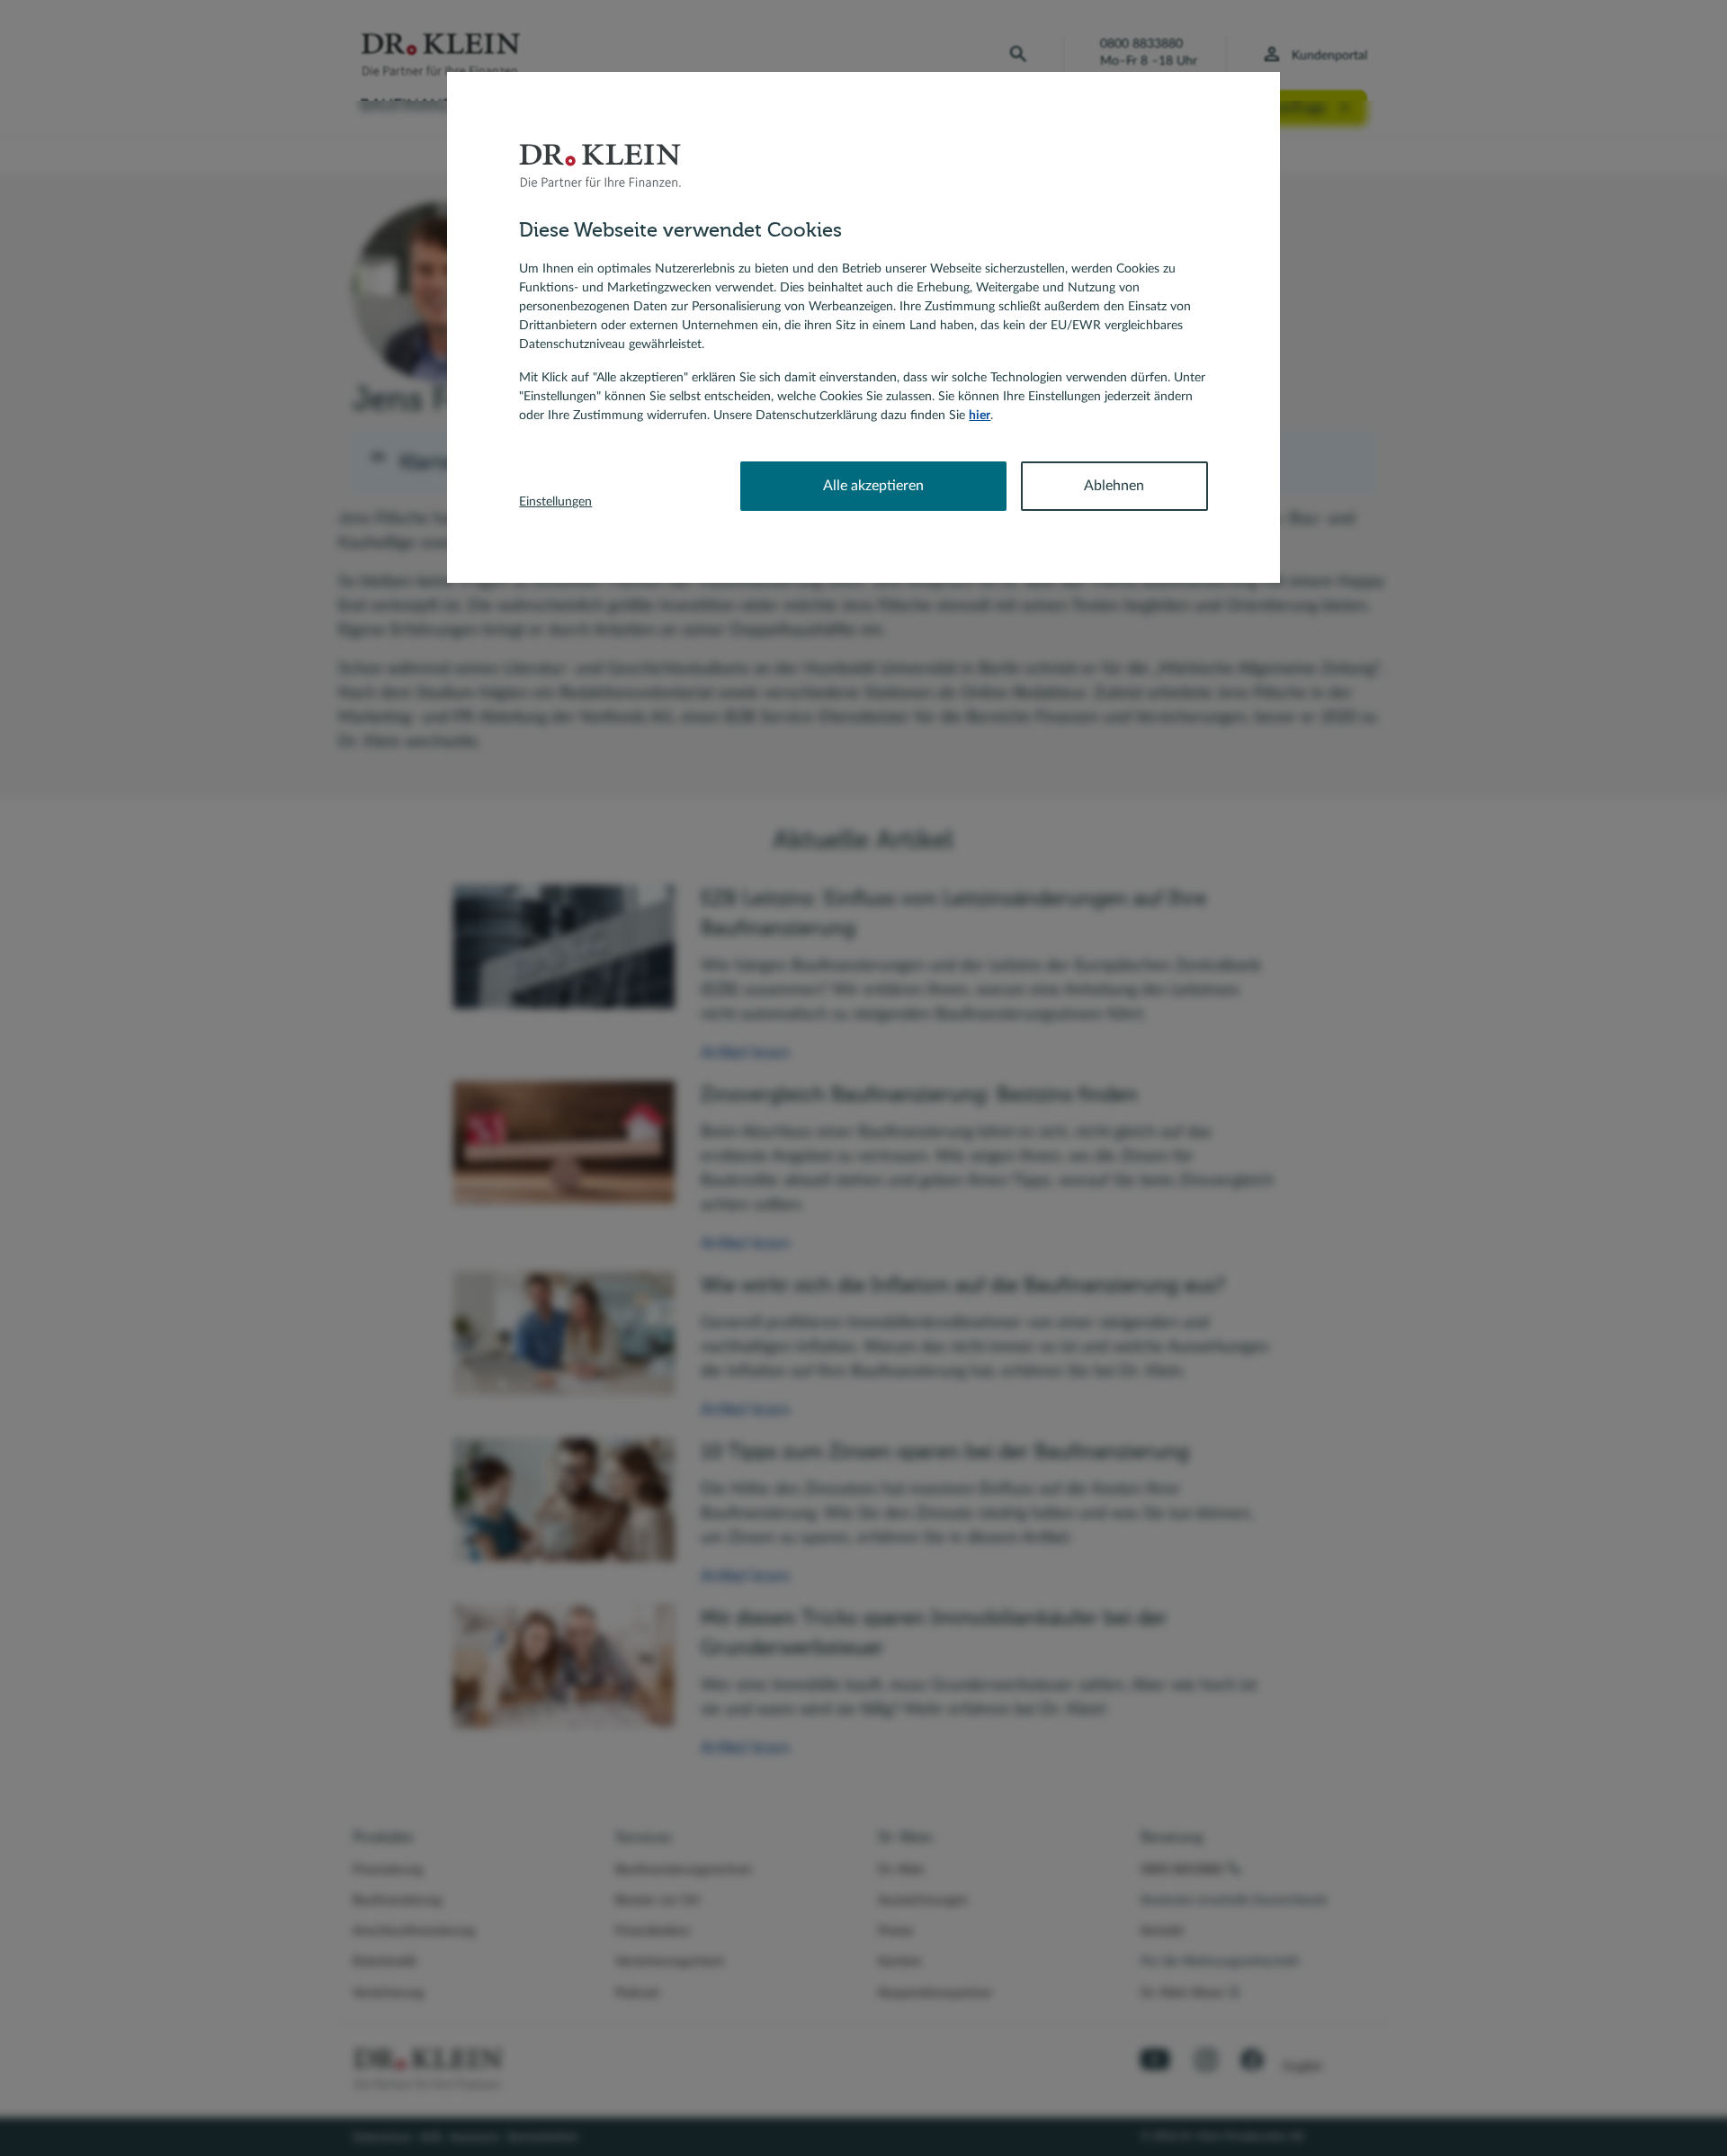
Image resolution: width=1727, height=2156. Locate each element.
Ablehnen (1114, 486)
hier (980, 416)
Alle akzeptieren (873, 486)
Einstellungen (555, 502)
